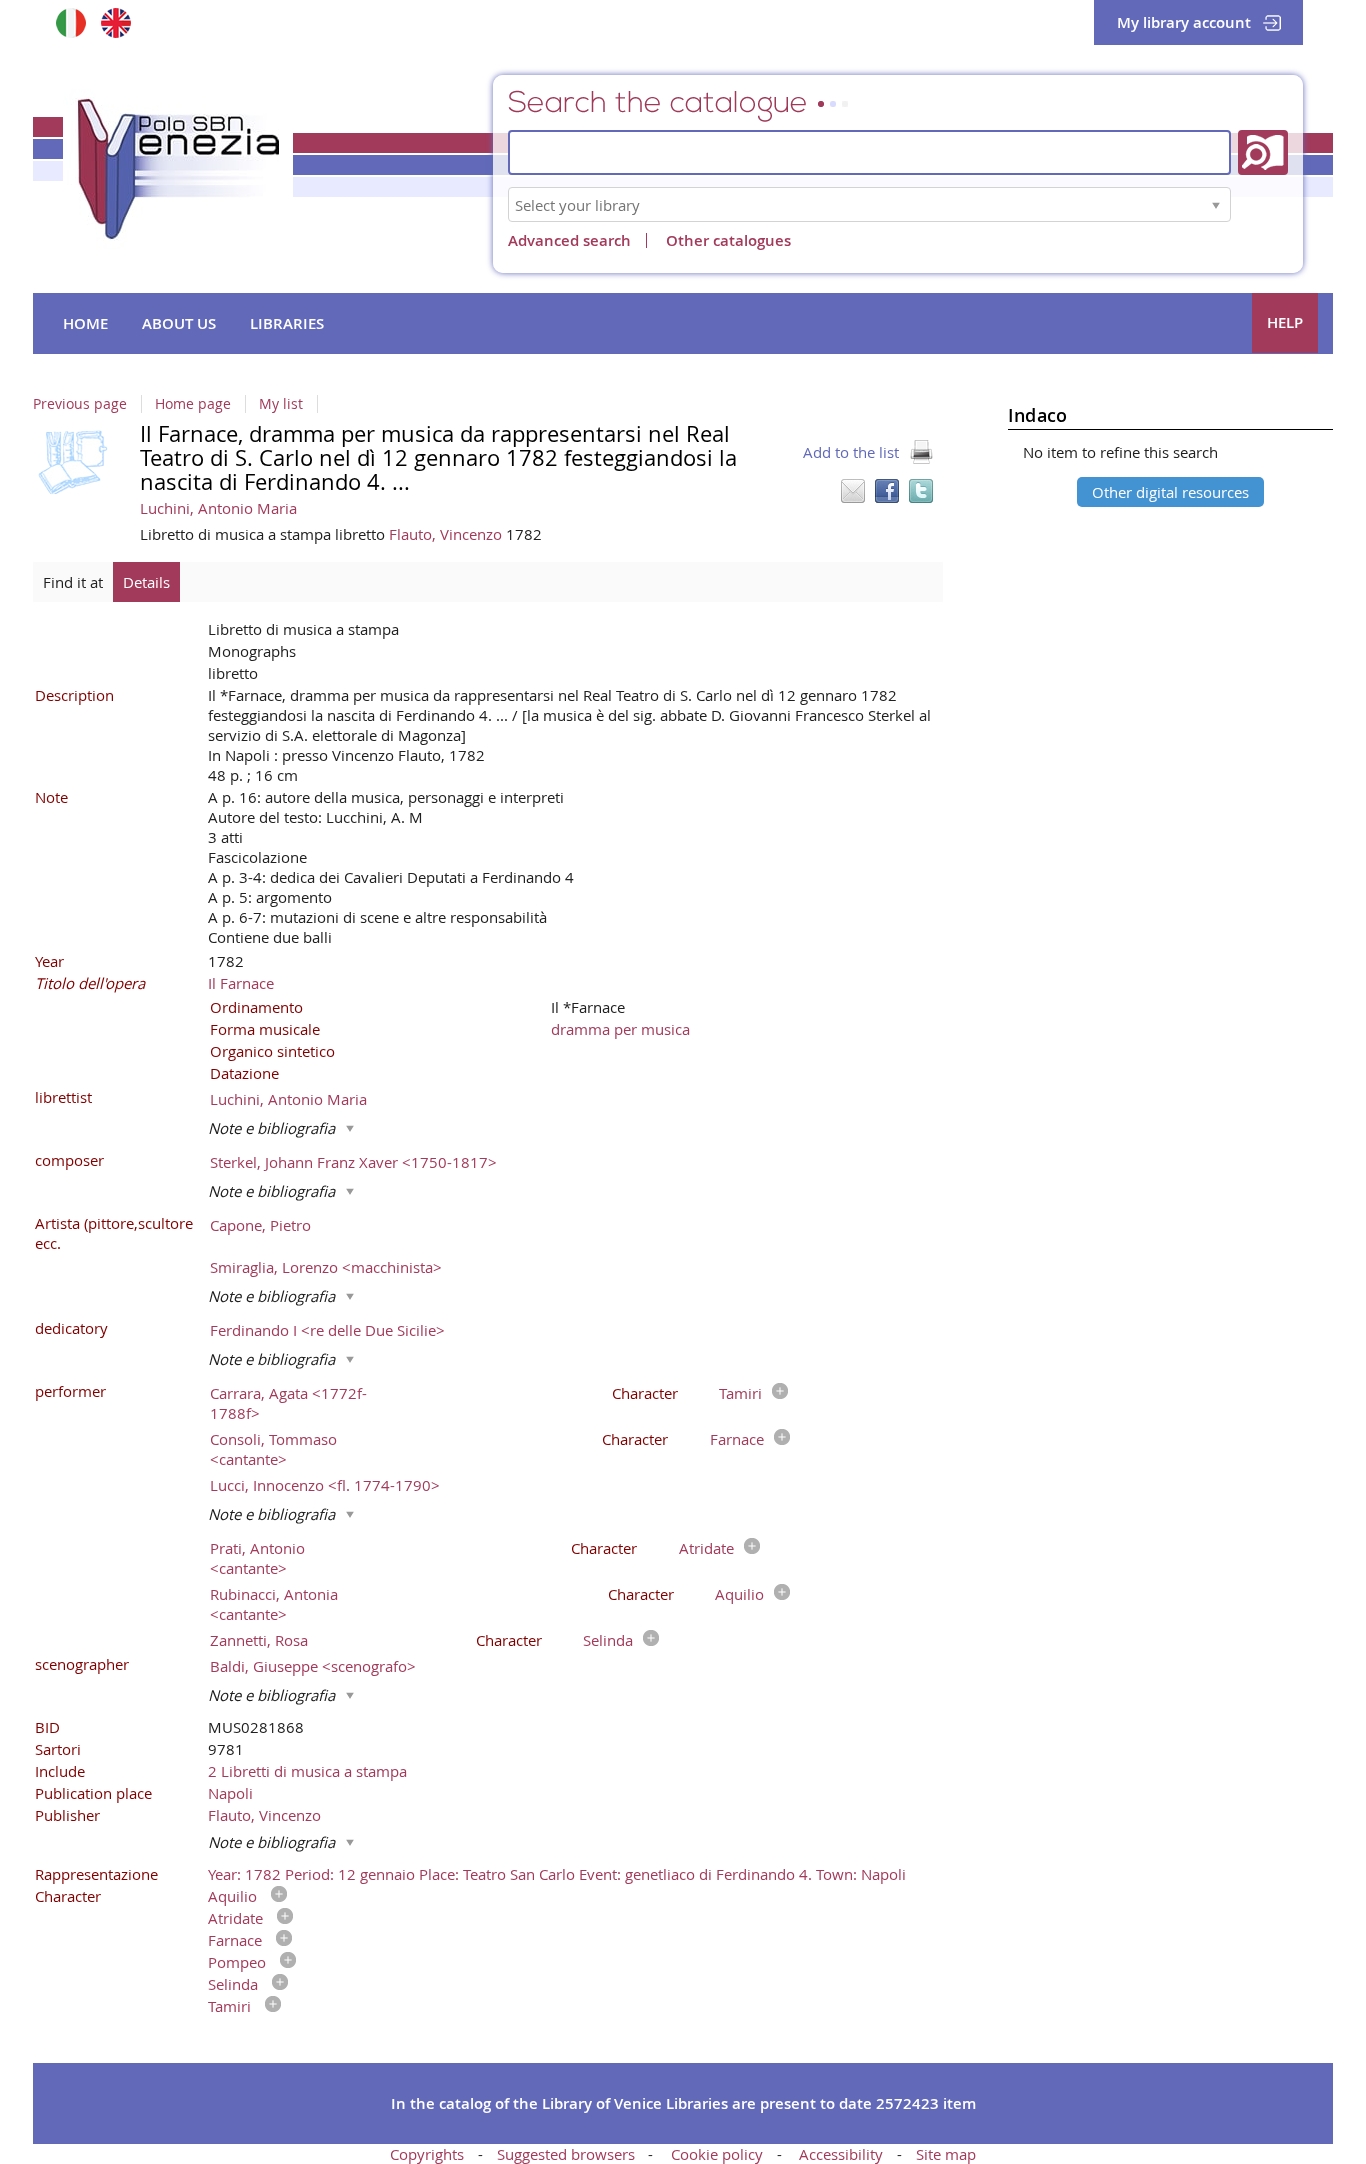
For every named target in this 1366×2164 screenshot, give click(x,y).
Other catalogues (728, 240)
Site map (946, 2154)
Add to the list (851, 452)
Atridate (706, 1548)
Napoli (230, 1793)
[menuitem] (85, 324)
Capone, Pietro (260, 1225)
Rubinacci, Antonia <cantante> (274, 1604)
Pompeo (237, 1962)
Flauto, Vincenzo (447, 534)
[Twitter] (921, 491)
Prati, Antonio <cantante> (257, 1558)
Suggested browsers (566, 2154)
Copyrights (427, 2154)
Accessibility (841, 2154)
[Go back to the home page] (178, 169)
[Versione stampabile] (921, 452)
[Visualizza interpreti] (775, 1393)
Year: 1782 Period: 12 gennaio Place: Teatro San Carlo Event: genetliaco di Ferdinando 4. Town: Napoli (557, 1874)
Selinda (608, 1640)
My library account (1184, 22)
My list (281, 404)
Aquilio (739, 1594)
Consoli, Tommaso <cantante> (273, 1449)
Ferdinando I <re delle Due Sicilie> (327, 1330)
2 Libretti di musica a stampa (307, 1771)
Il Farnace (241, 983)
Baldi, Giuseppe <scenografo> (313, 1666)
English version (115, 22)
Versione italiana (70, 22)
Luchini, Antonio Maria (218, 508)
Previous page (80, 404)
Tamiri (740, 1393)
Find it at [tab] (73, 582)
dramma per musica (620, 1029)
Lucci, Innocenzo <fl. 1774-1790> (325, 1485)
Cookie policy (717, 2154)
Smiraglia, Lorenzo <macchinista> (326, 1267)
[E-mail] (853, 491)
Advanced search (569, 240)
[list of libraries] (1216, 204)
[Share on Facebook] (887, 491)
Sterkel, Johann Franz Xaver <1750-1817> (353, 1162)
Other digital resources (1170, 492)
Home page (193, 404)
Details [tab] (146, 582)
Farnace (737, 1439)
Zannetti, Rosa (259, 1640)
